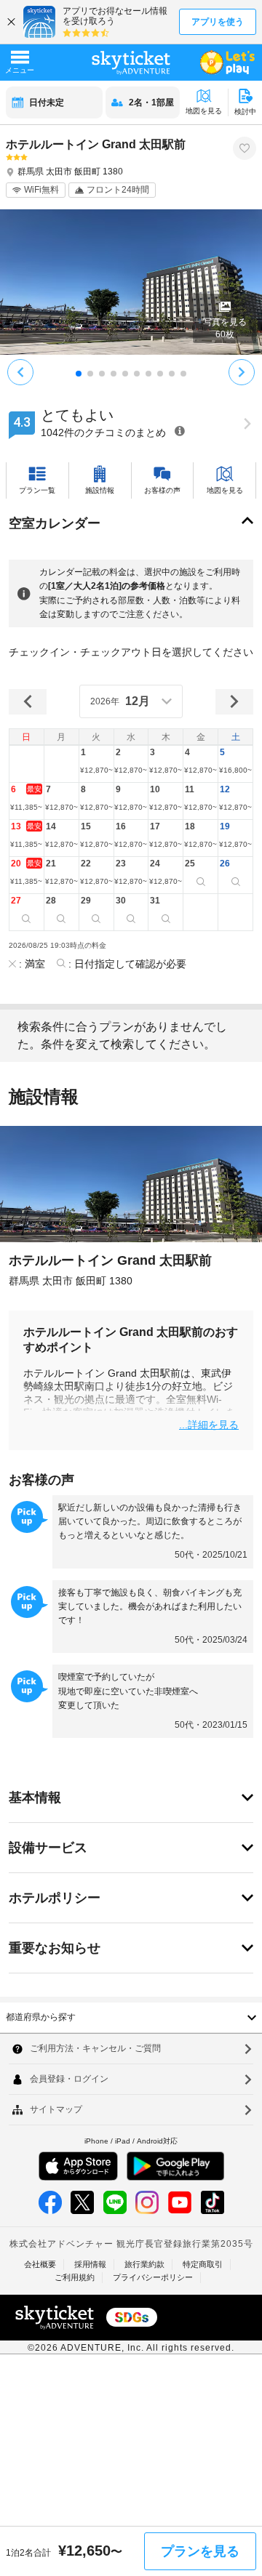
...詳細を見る (209, 1424)
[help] (180, 431)
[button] (96, 764)
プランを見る (200, 2551)
